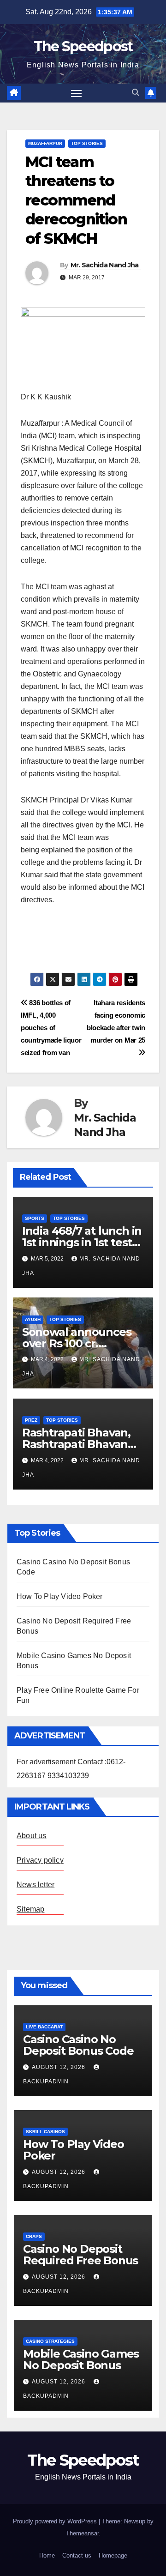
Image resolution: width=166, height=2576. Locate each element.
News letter (36, 1885)
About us (32, 1836)
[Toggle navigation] (77, 93)
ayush (33, 1319)
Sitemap (30, 1909)
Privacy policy (40, 1860)
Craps (34, 2236)
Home (47, 2555)
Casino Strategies (50, 2341)
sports (35, 1218)
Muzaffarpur (45, 143)
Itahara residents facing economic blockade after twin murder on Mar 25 (116, 1021)
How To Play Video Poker (60, 1596)
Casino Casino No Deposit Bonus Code (78, 2045)
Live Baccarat (44, 2027)
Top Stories (87, 143)
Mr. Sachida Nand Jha (105, 265)
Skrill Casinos (45, 2132)
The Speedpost (83, 46)
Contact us (77, 2555)
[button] (136, 93)
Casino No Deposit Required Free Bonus (80, 2255)
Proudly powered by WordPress (56, 2521)
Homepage (113, 2555)
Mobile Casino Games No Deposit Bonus (81, 2359)
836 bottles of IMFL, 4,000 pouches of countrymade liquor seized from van (51, 1028)
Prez (31, 1420)
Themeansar (82, 2533)
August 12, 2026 (59, 2067)
